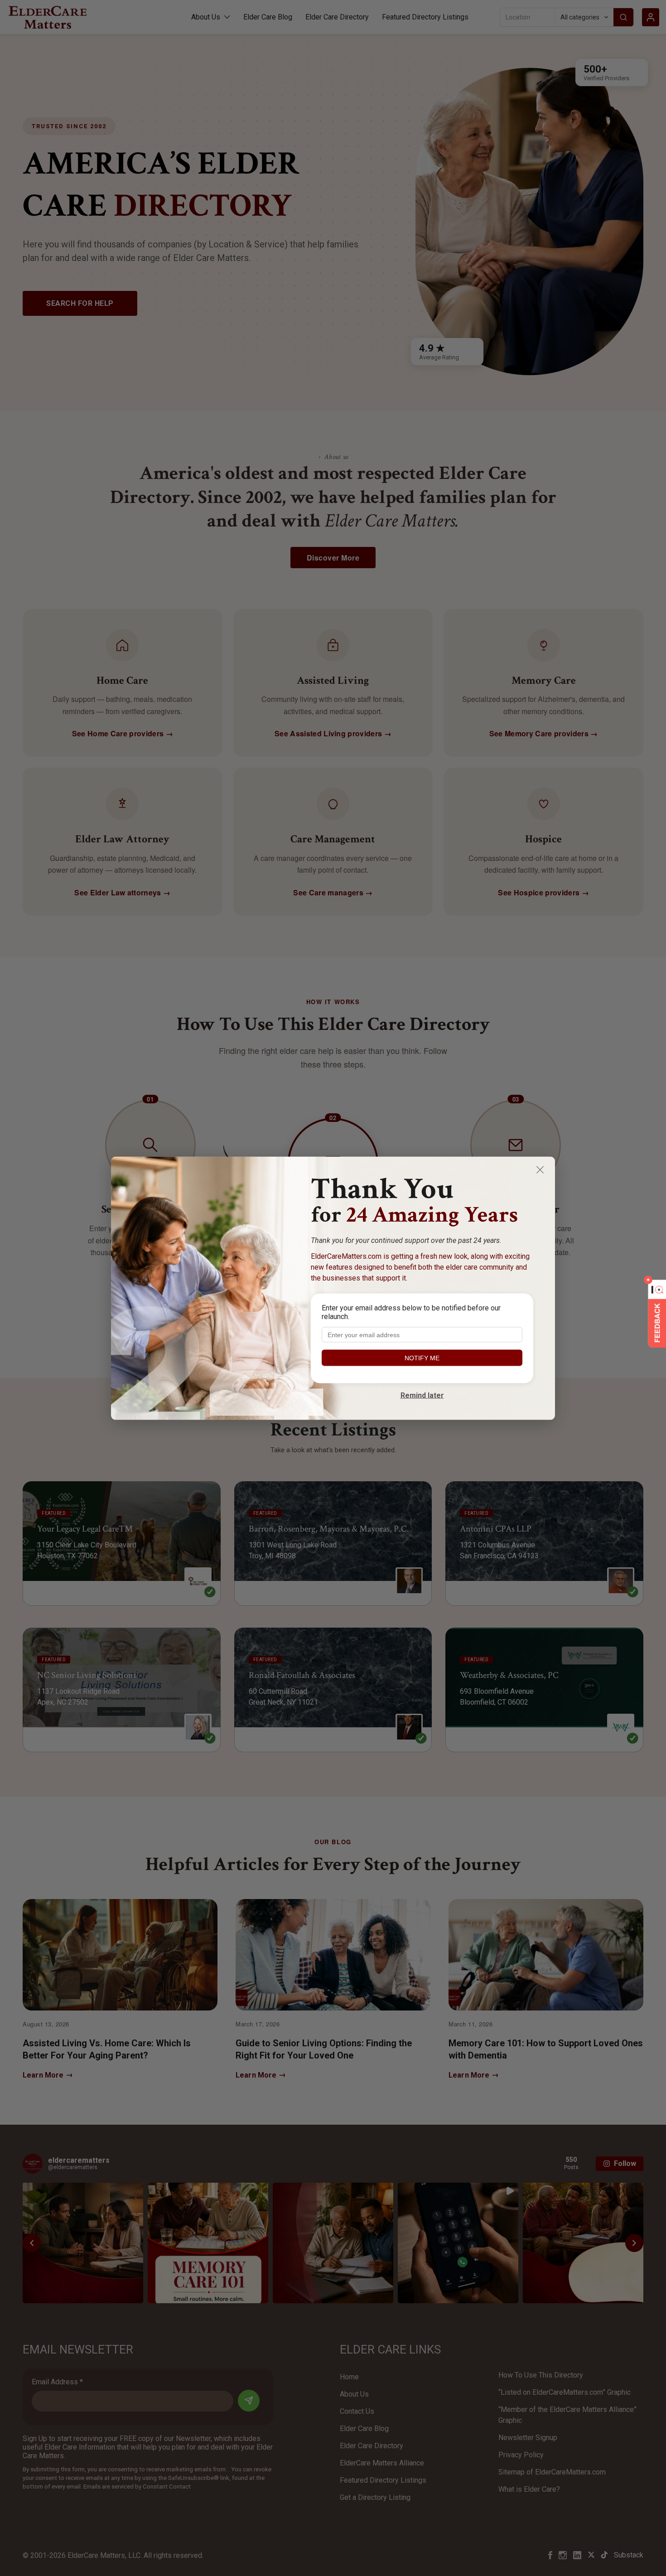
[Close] (540, 1170)
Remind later (422, 1395)
